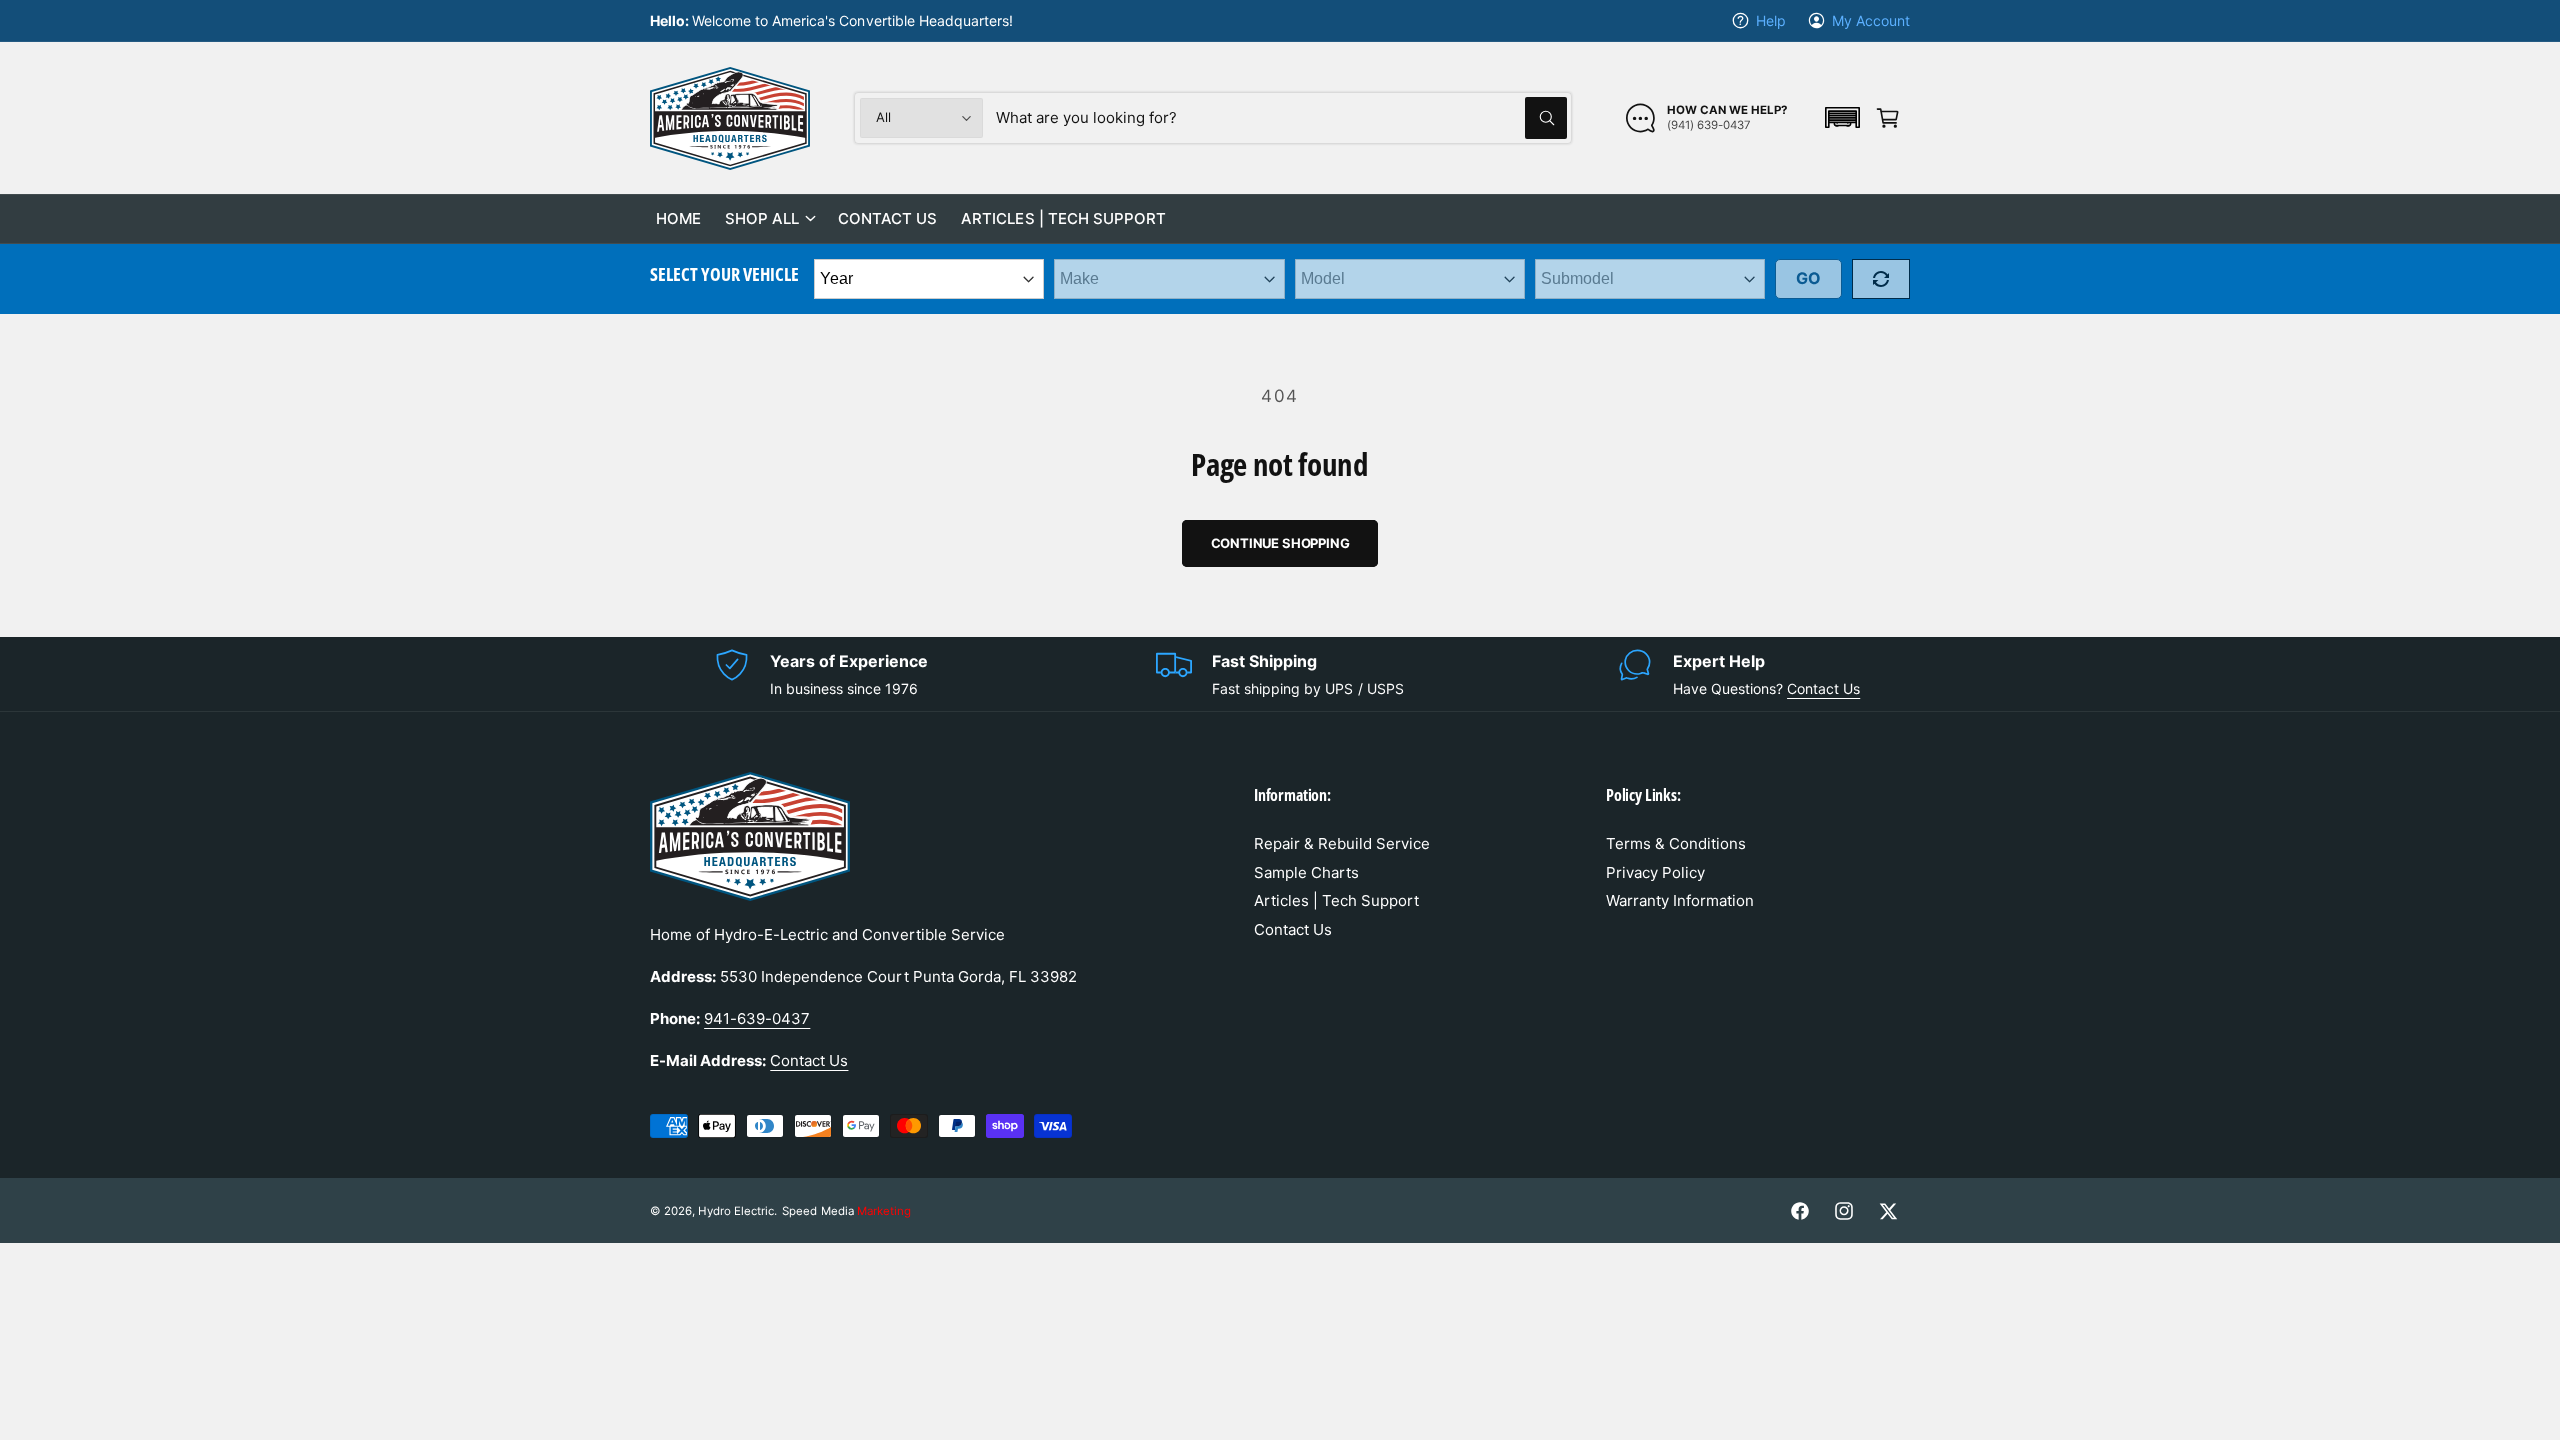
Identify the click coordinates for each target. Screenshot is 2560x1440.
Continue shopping (1280, 543)
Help (1771, 20)
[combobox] (1281, 118)
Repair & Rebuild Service (1342, 843)
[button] (1842, 117)
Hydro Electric (736, 1211)
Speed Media (846, 1211)
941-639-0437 (757, 1018)
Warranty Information (1680, 900)
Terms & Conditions (1676, 843)
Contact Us (1823, 688)
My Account (1871, 20)
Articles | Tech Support (1336, 900)
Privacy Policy (1655, 872)
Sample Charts (1306, 872)
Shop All (762, 218)
